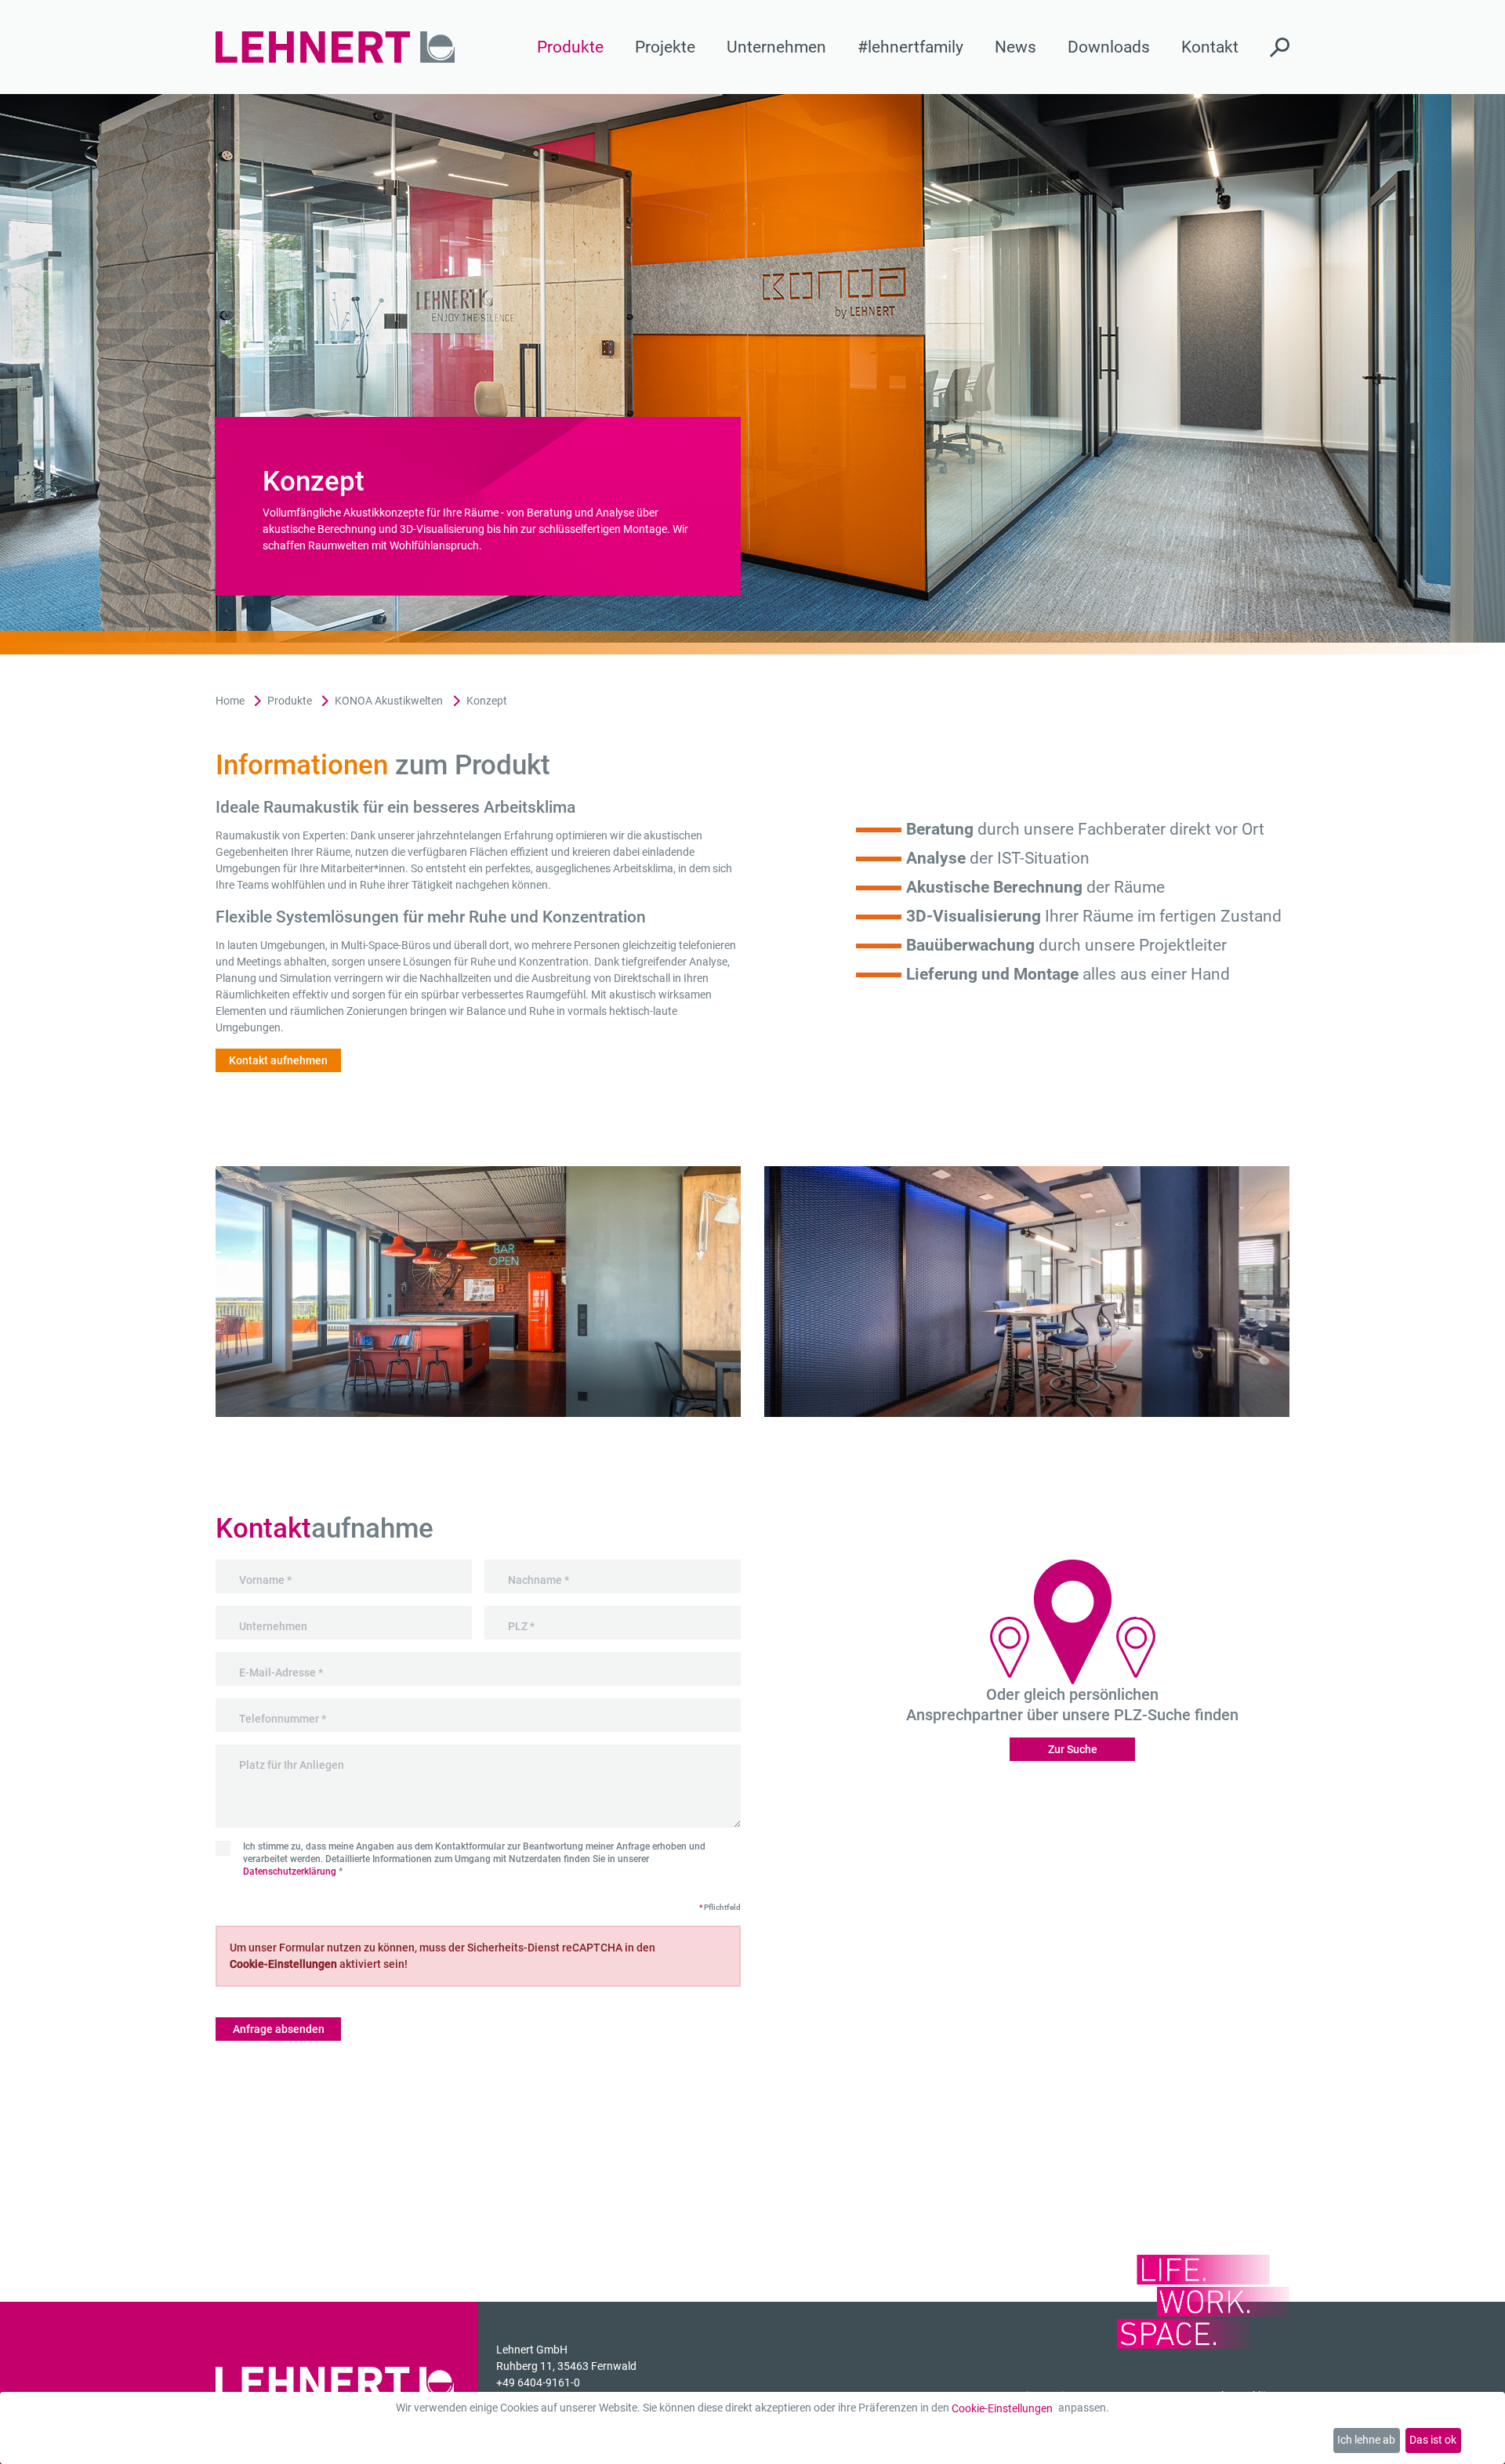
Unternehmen (776, 47)
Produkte (570, 47)
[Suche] (1280, 47)
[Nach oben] (1479, 2438)
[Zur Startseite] (335, 47)
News (1015, 47)
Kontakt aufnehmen (278, 1060)
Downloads (1109, 47)
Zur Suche (1073, 1749)
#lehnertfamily (910, 47)
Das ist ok (1433, 2440)
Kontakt (1210, 47)
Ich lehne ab (1366, 2440)
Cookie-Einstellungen (1002, 2408)
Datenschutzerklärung (290, 1872)
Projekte (665, 47)
